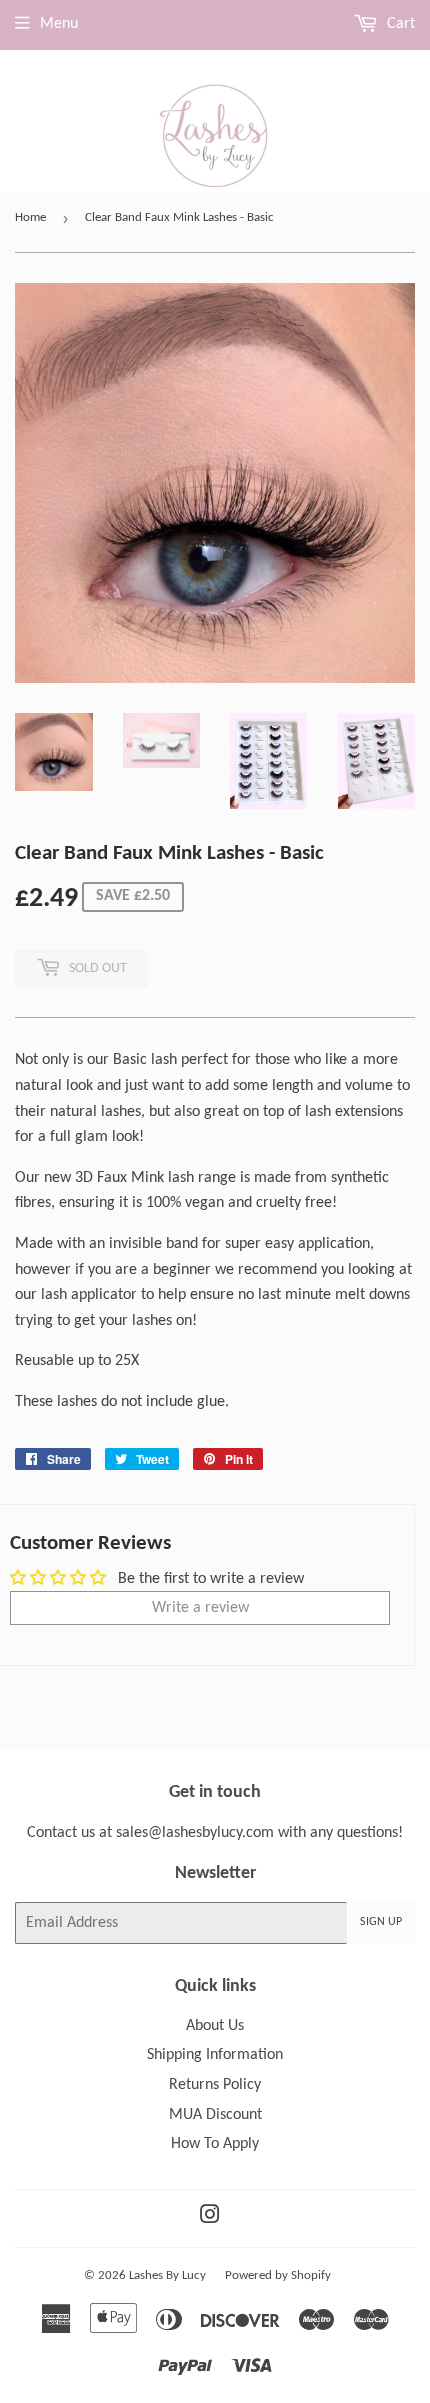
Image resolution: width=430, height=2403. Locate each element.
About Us (215, 2026)
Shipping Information (215, 2055)
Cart (399, 24)
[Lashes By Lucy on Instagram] (210, 2218)
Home (30, 217)
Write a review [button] (200, 1608)
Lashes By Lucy (167, 2275)
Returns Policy (215, 2085)
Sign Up (381, 1922)
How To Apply (215, 2144)
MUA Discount (215, 2115)
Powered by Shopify (278, 2275)
